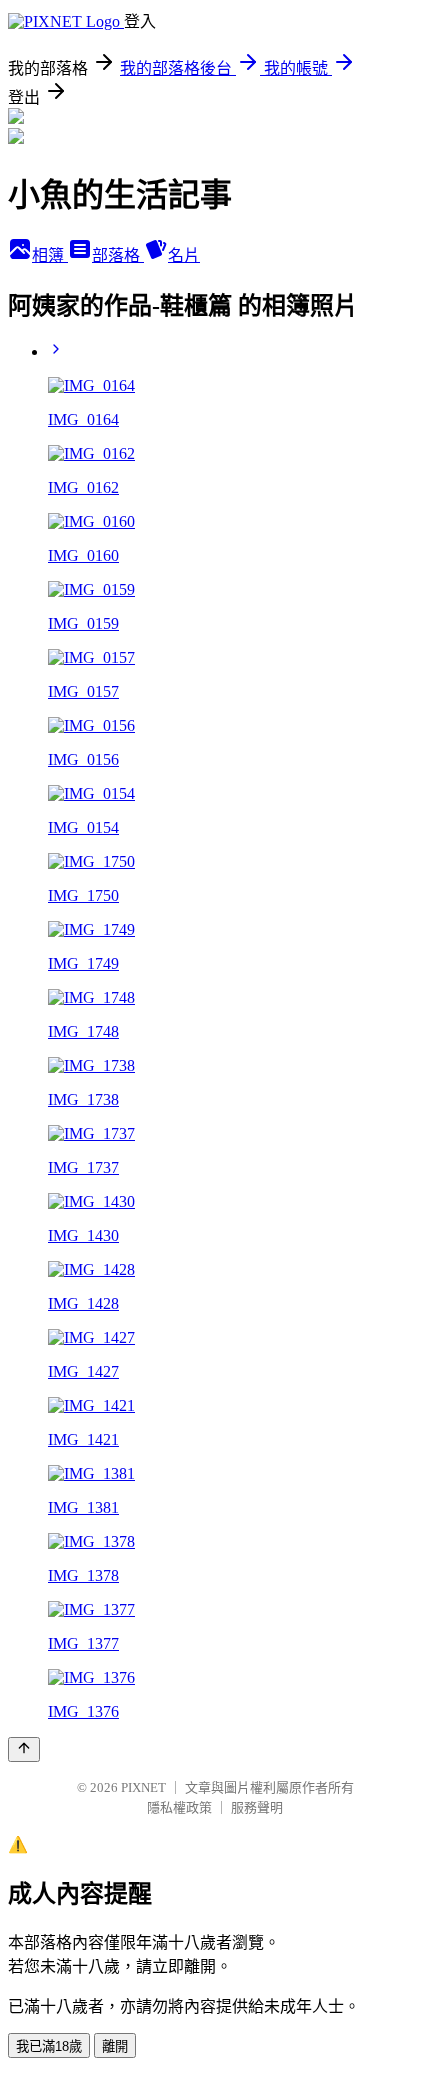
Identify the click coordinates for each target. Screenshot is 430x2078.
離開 (115, 2046)
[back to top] (24, 1749)
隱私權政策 (179, 1807)
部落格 (118, 255)
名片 (184, 255)
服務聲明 (257, 1807)
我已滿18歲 (49, 2046)
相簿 (50, 255)
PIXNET (143, 1787)
